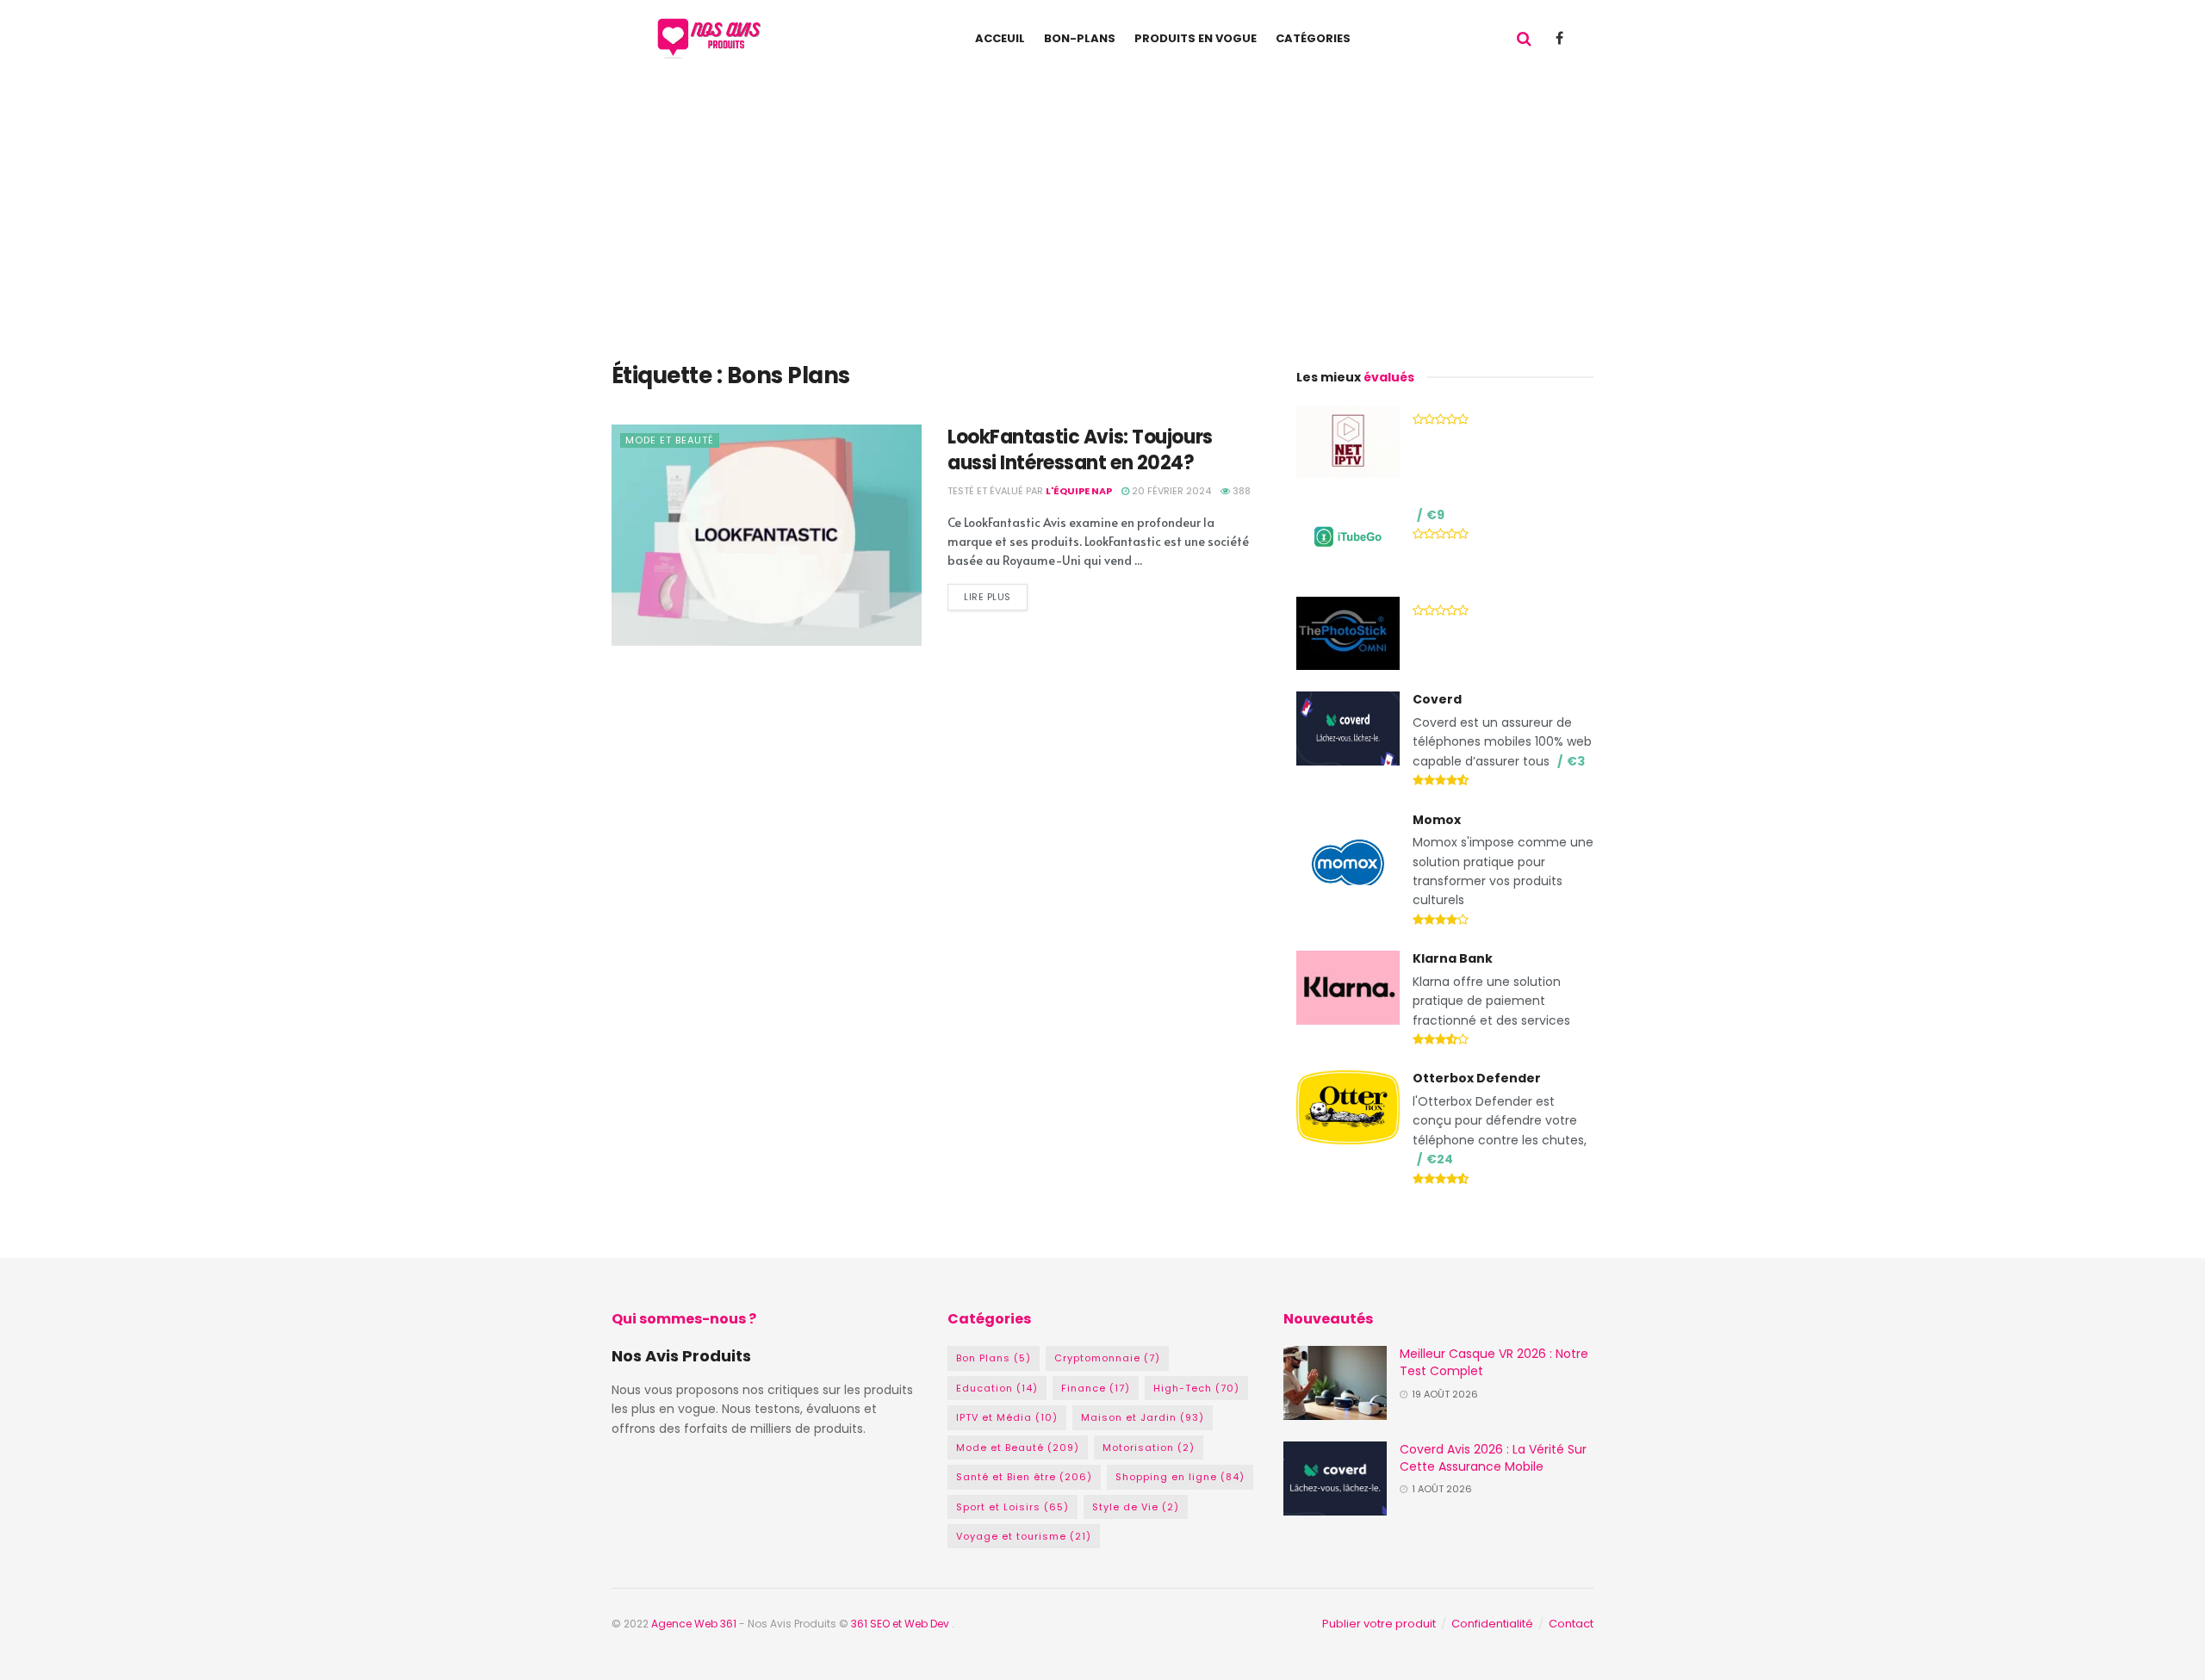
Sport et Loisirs (1012, 1507)
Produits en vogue (1196, 38)
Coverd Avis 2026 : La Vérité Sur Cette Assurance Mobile (1493, 1458)
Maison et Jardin (1143, 1417)
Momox (1437, 820)
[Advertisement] (1102, 207)
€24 (1440, 1159)
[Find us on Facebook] (1559, 38)
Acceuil (1000, 38)
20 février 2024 (1170, 491)
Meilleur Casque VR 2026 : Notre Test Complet (1494, 1362)
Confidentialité (1492, 1624)
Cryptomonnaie (1107, 1358)
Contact (1571, 1624)
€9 (1435, 515)
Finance (1096, 1388)
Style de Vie (1136, 1507)
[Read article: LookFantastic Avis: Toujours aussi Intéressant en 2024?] (767, 535)
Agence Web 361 (695, 1624)
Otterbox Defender (1477, 1078)
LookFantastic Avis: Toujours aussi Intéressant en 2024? (1080, 450)
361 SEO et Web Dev (901, 1624)
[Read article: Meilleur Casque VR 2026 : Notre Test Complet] (1335, 1383)
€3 (1576, 761)
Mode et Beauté (670, 440)
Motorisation (1149, 1448)
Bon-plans (1080, 38)
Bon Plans (994, 1358)
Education (997, 1388)
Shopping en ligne (1180, 1477)
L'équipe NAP (1079, 491)
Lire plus (996, 594)
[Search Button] (1524, 39)
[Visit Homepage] (713, 39)
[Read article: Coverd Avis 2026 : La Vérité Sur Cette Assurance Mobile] (1335, 1479)
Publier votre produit (1379, 1624)
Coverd (1437, 699)
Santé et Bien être (1024, 1477)
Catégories (1313, 38)
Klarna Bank (1453, 958)
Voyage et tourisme (1024, 1536)
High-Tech (1196, 1388)
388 (1240, 491)
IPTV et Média (1007, 1417)
